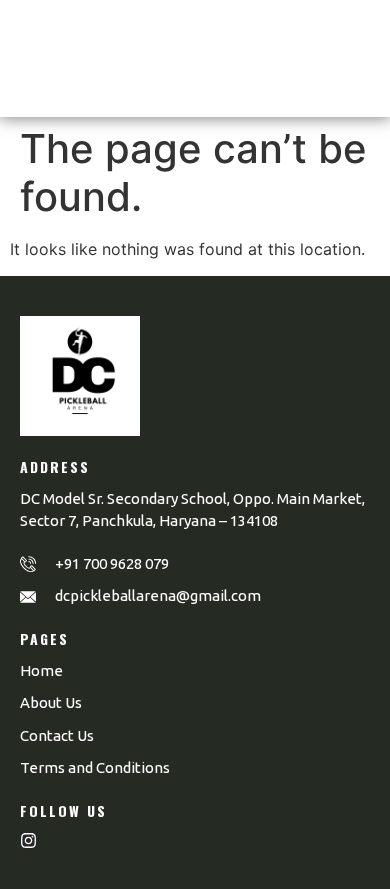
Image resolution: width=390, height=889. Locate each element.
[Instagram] (28, 840)
